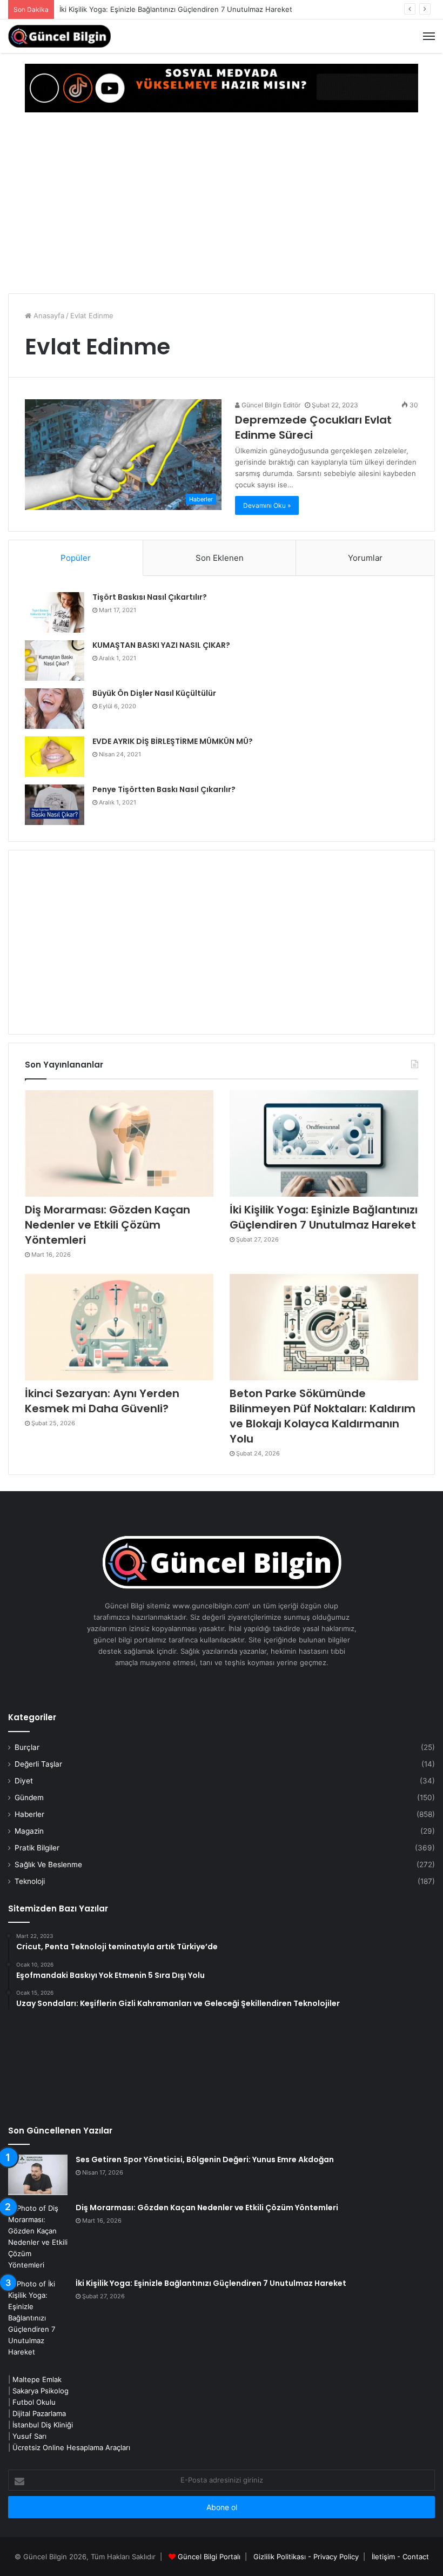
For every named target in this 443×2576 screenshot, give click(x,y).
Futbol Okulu (34, 2402)
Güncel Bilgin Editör (270, 405)
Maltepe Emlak (37, 2379)
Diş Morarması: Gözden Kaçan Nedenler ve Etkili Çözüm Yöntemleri (108, 1225)
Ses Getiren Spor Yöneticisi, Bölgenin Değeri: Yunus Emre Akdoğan (205, 2159)
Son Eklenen (220, 558)
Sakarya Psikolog (41, 2391)
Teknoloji (30, 1881)
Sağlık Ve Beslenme (48, 1864)
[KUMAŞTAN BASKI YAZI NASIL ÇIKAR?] (55, 660)
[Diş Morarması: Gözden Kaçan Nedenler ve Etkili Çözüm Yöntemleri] (119, 1143)
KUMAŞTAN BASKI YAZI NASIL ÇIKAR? (161, 645)
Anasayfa (48, 316)
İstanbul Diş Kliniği (43, 2425)
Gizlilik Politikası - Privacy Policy (306, 2557)
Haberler (29, 1814)
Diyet (24, 1781)
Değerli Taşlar (38, 1764)
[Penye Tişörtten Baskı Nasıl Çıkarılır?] (55, 805)
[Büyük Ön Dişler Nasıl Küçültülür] (55, 709)
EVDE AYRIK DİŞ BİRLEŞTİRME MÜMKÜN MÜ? (173, 741)
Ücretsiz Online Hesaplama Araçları (71, 2447)
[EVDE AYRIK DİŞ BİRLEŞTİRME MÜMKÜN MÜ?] (55, 757)
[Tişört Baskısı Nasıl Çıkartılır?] (55, 612)
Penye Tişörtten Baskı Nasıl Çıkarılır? (164, 789)
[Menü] (429, 36)
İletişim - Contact (400, 2557)
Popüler (76, 558)
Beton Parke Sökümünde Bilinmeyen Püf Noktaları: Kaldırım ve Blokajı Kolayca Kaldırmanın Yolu (323, 1416)
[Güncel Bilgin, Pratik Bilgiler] (59, 36)
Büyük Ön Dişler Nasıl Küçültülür (154, 693)
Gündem (29, 1797)
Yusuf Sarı (29, 2436)
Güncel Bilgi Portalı (209, 2557)
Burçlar (27, 1747)
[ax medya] (222, 88)
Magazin (29, 1831)
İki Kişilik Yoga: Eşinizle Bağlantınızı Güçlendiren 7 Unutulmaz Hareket (176, 9)
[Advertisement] (222, 204)
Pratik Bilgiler (37, 1848)
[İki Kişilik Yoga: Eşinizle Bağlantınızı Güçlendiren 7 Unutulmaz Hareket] (324, 1143)
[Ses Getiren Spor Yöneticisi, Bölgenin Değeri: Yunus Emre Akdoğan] (38, 2175)
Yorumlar (365, 558)
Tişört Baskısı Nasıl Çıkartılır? (150, 597)
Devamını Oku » (267, 505)
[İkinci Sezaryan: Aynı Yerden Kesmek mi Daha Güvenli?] (119, 1327)
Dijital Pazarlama (39, 2413)
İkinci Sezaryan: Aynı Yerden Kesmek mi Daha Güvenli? (102, 1401)
